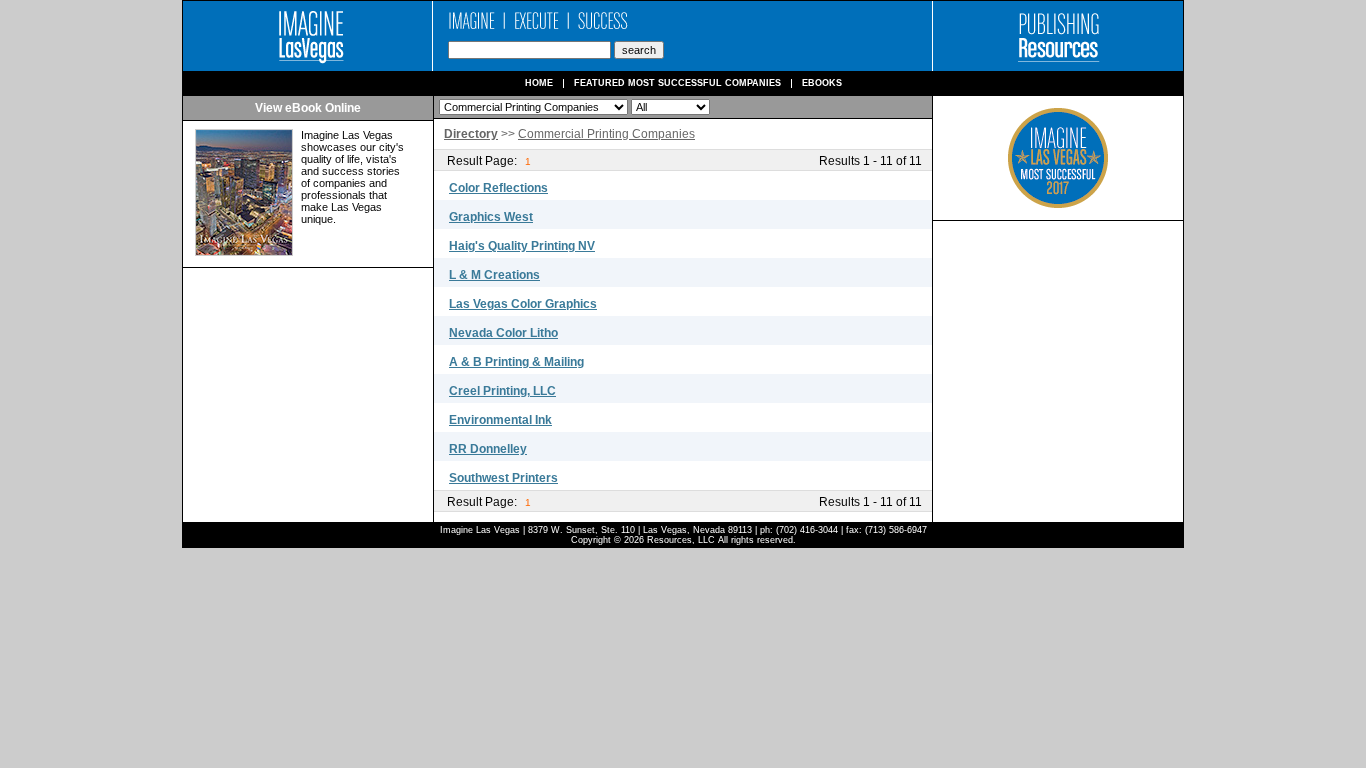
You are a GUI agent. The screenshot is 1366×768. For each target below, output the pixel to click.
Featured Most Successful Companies (677, 83)
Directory (471, 134)
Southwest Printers (503, 478)
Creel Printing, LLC (502, 391)
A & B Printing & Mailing (516, 362)
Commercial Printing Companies (606, 134)
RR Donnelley (488, 449)
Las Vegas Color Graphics (523, 304)
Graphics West (491, 217)
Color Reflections (498, 188)
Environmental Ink (500, 420)
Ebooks (822, 83)
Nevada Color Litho (503, 333)
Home (539, 83)
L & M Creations (494, 275)
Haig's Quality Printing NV (522, 246)
